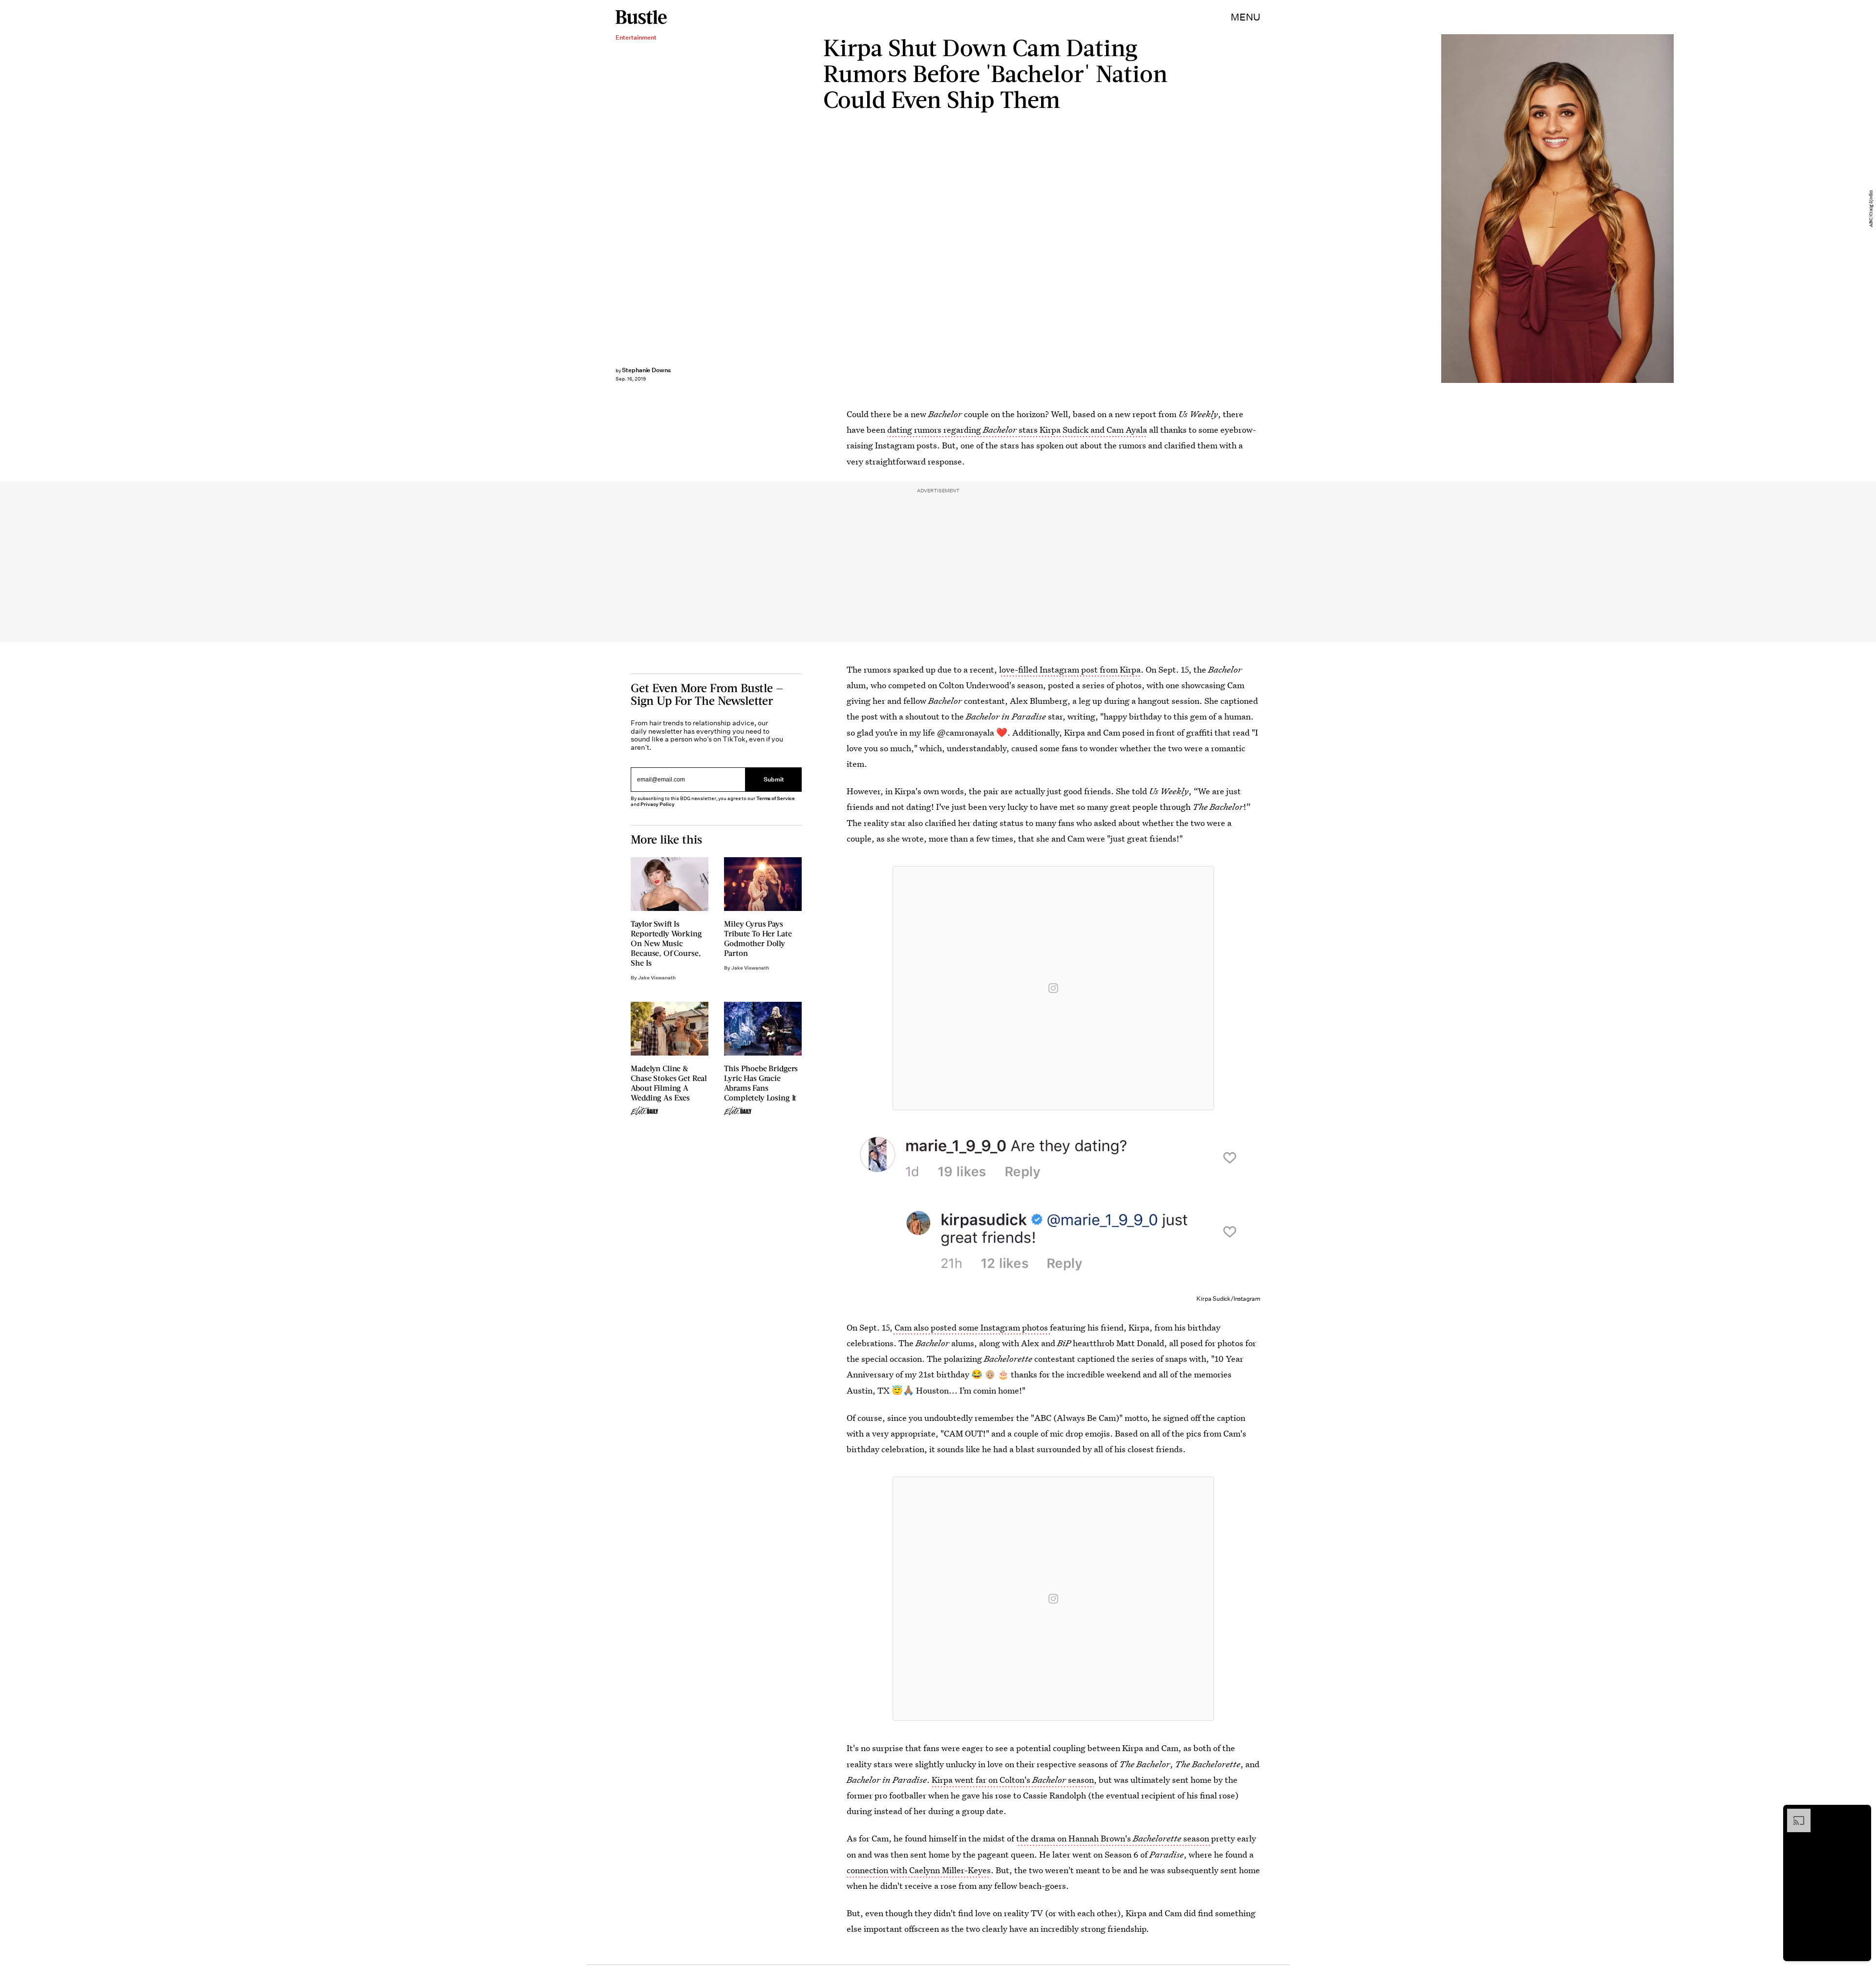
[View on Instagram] (1053, 988)
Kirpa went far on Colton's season (1013, 1780)
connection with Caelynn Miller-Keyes (919, 1870)
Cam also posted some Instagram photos (971, 1327)
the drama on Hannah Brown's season (1114, 1838)
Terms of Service (776, 798)
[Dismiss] (1860, 1814)
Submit (774, 779)
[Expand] (1794, 1814)
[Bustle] (641, 17)
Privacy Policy (658, 804)
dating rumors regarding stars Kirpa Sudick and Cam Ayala (1017, 430)
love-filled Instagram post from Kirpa (1070, 669)
